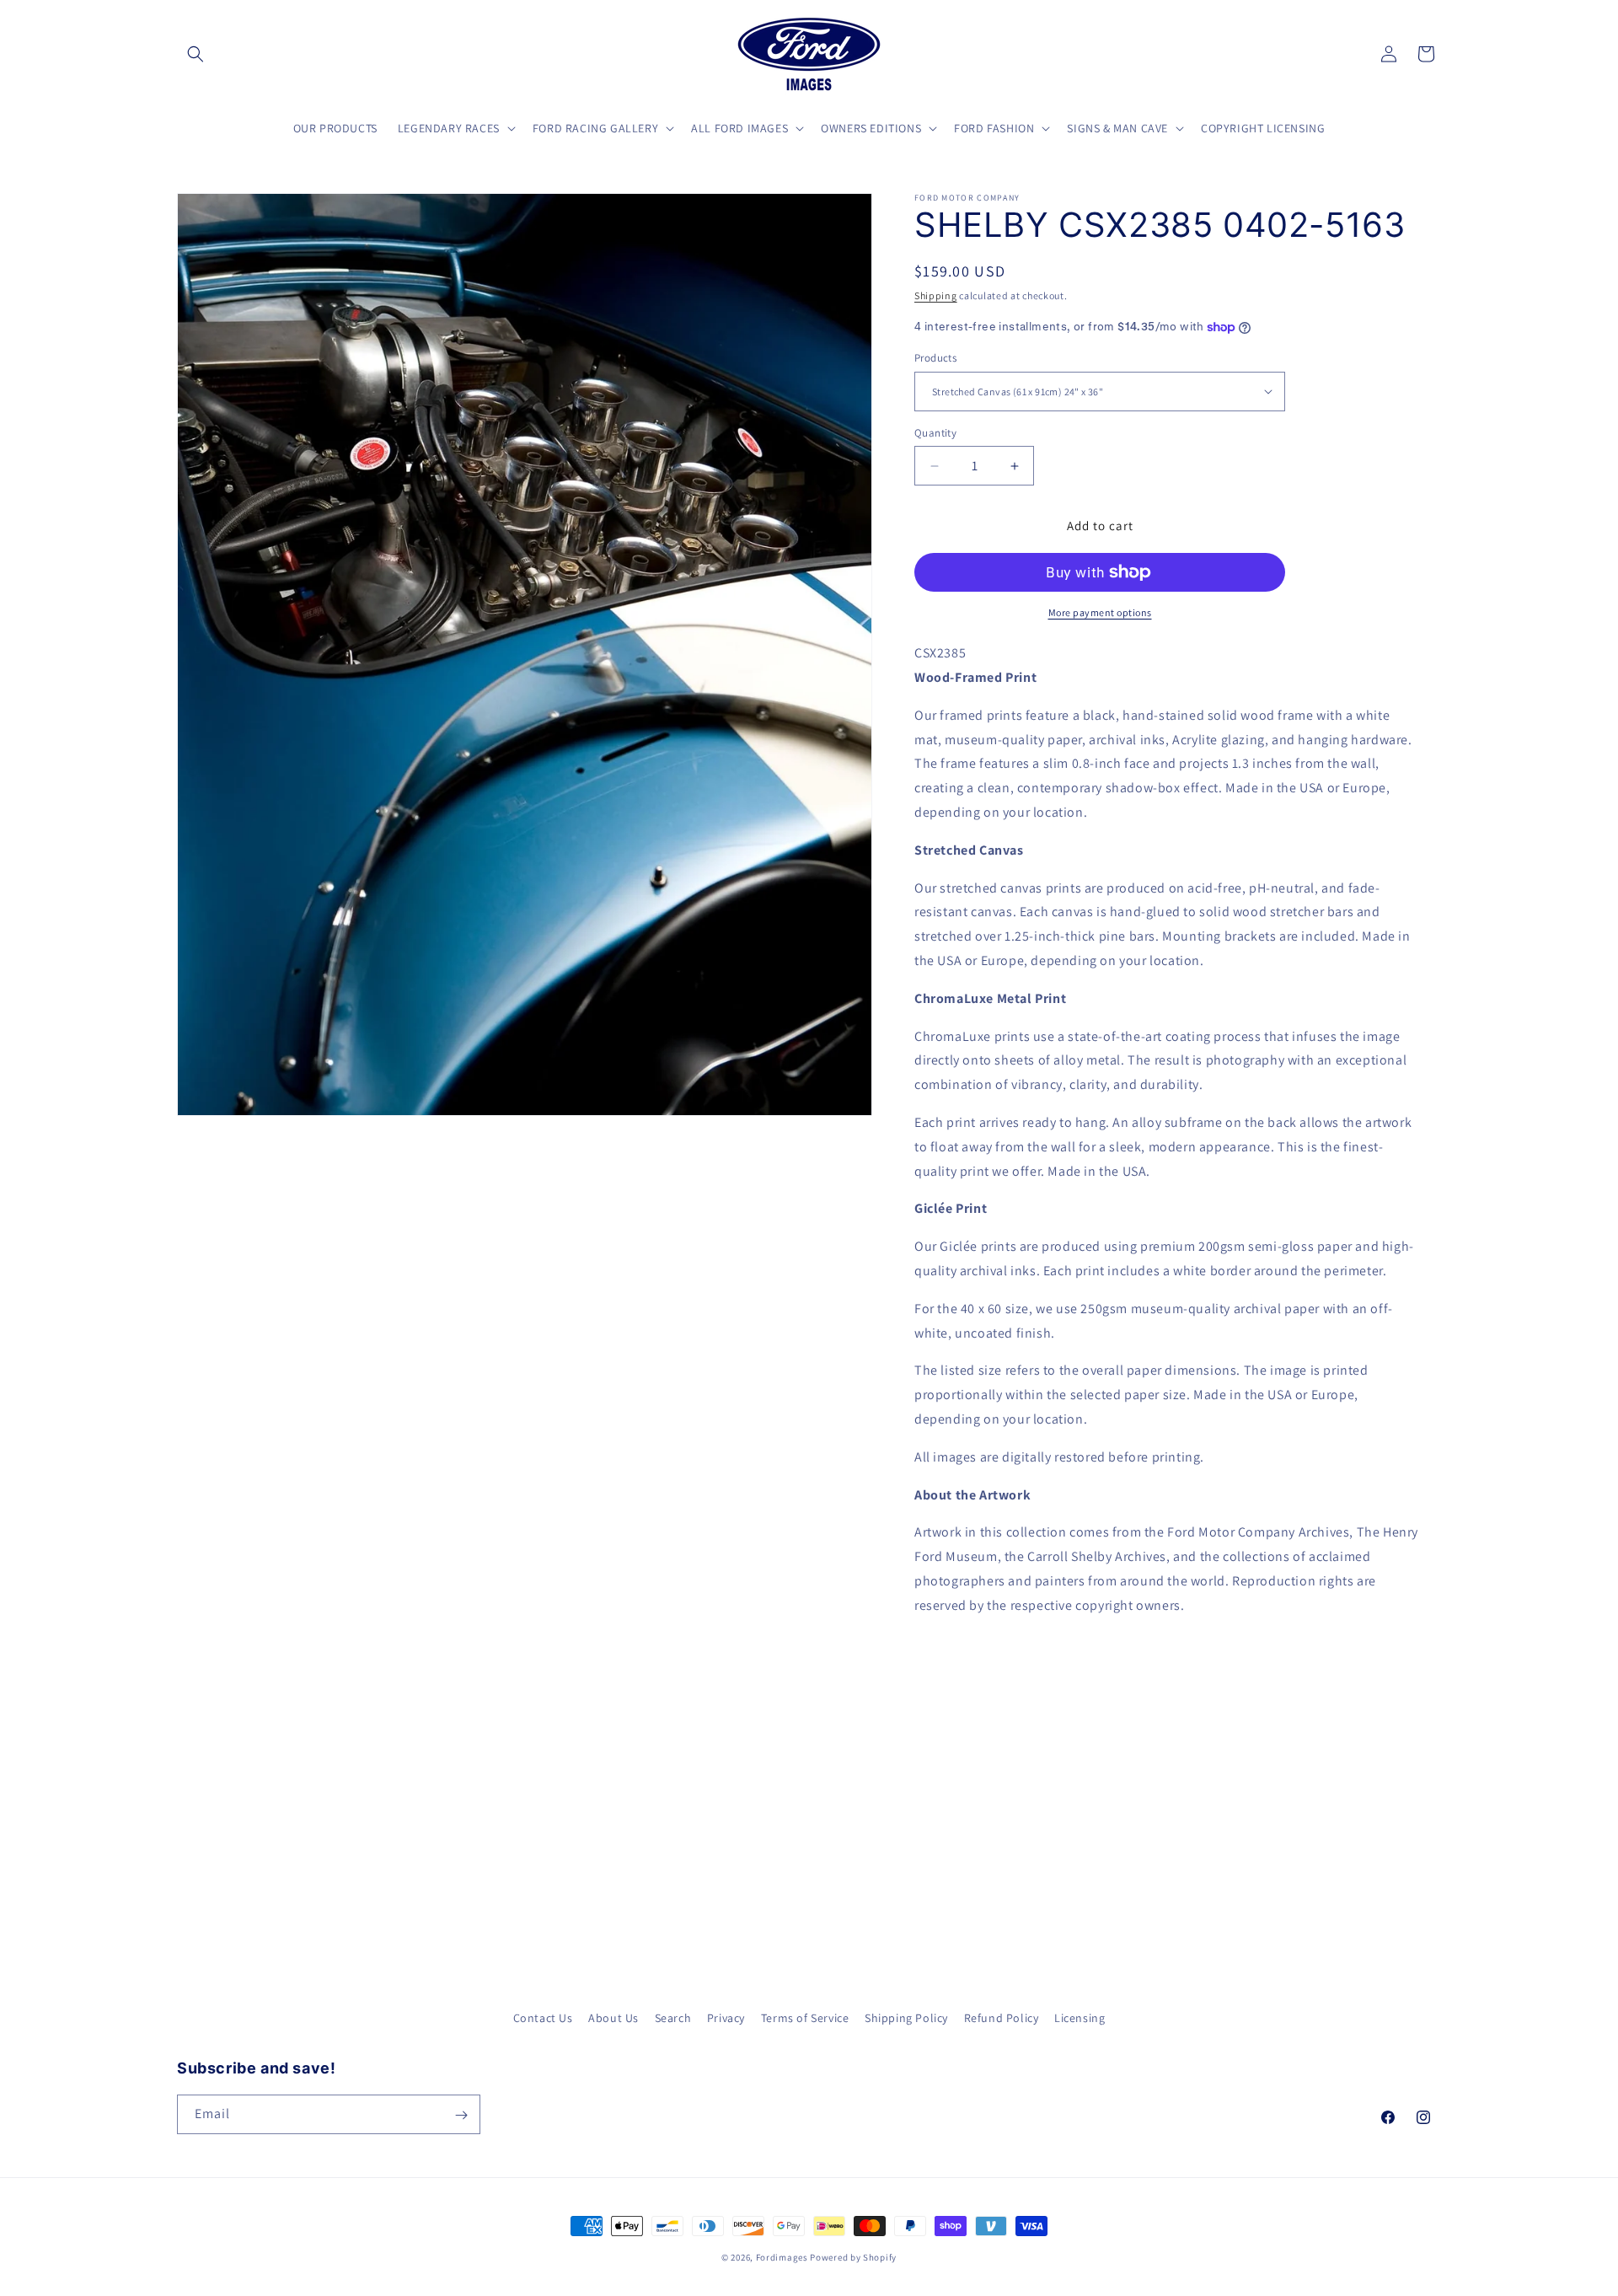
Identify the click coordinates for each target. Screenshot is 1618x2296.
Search (673, 2018)
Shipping (936, 295)
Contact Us (543, 2018)
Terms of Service (805, 2018)
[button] (196, 54)
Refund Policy (1002, 2018)
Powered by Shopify (853, 2257)
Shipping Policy (906, 2018)
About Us (613, 2018)
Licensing (1080, 2018)
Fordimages (782, 2257)
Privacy (726, 2018)
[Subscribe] (461, 2115)
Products (935, 358)
